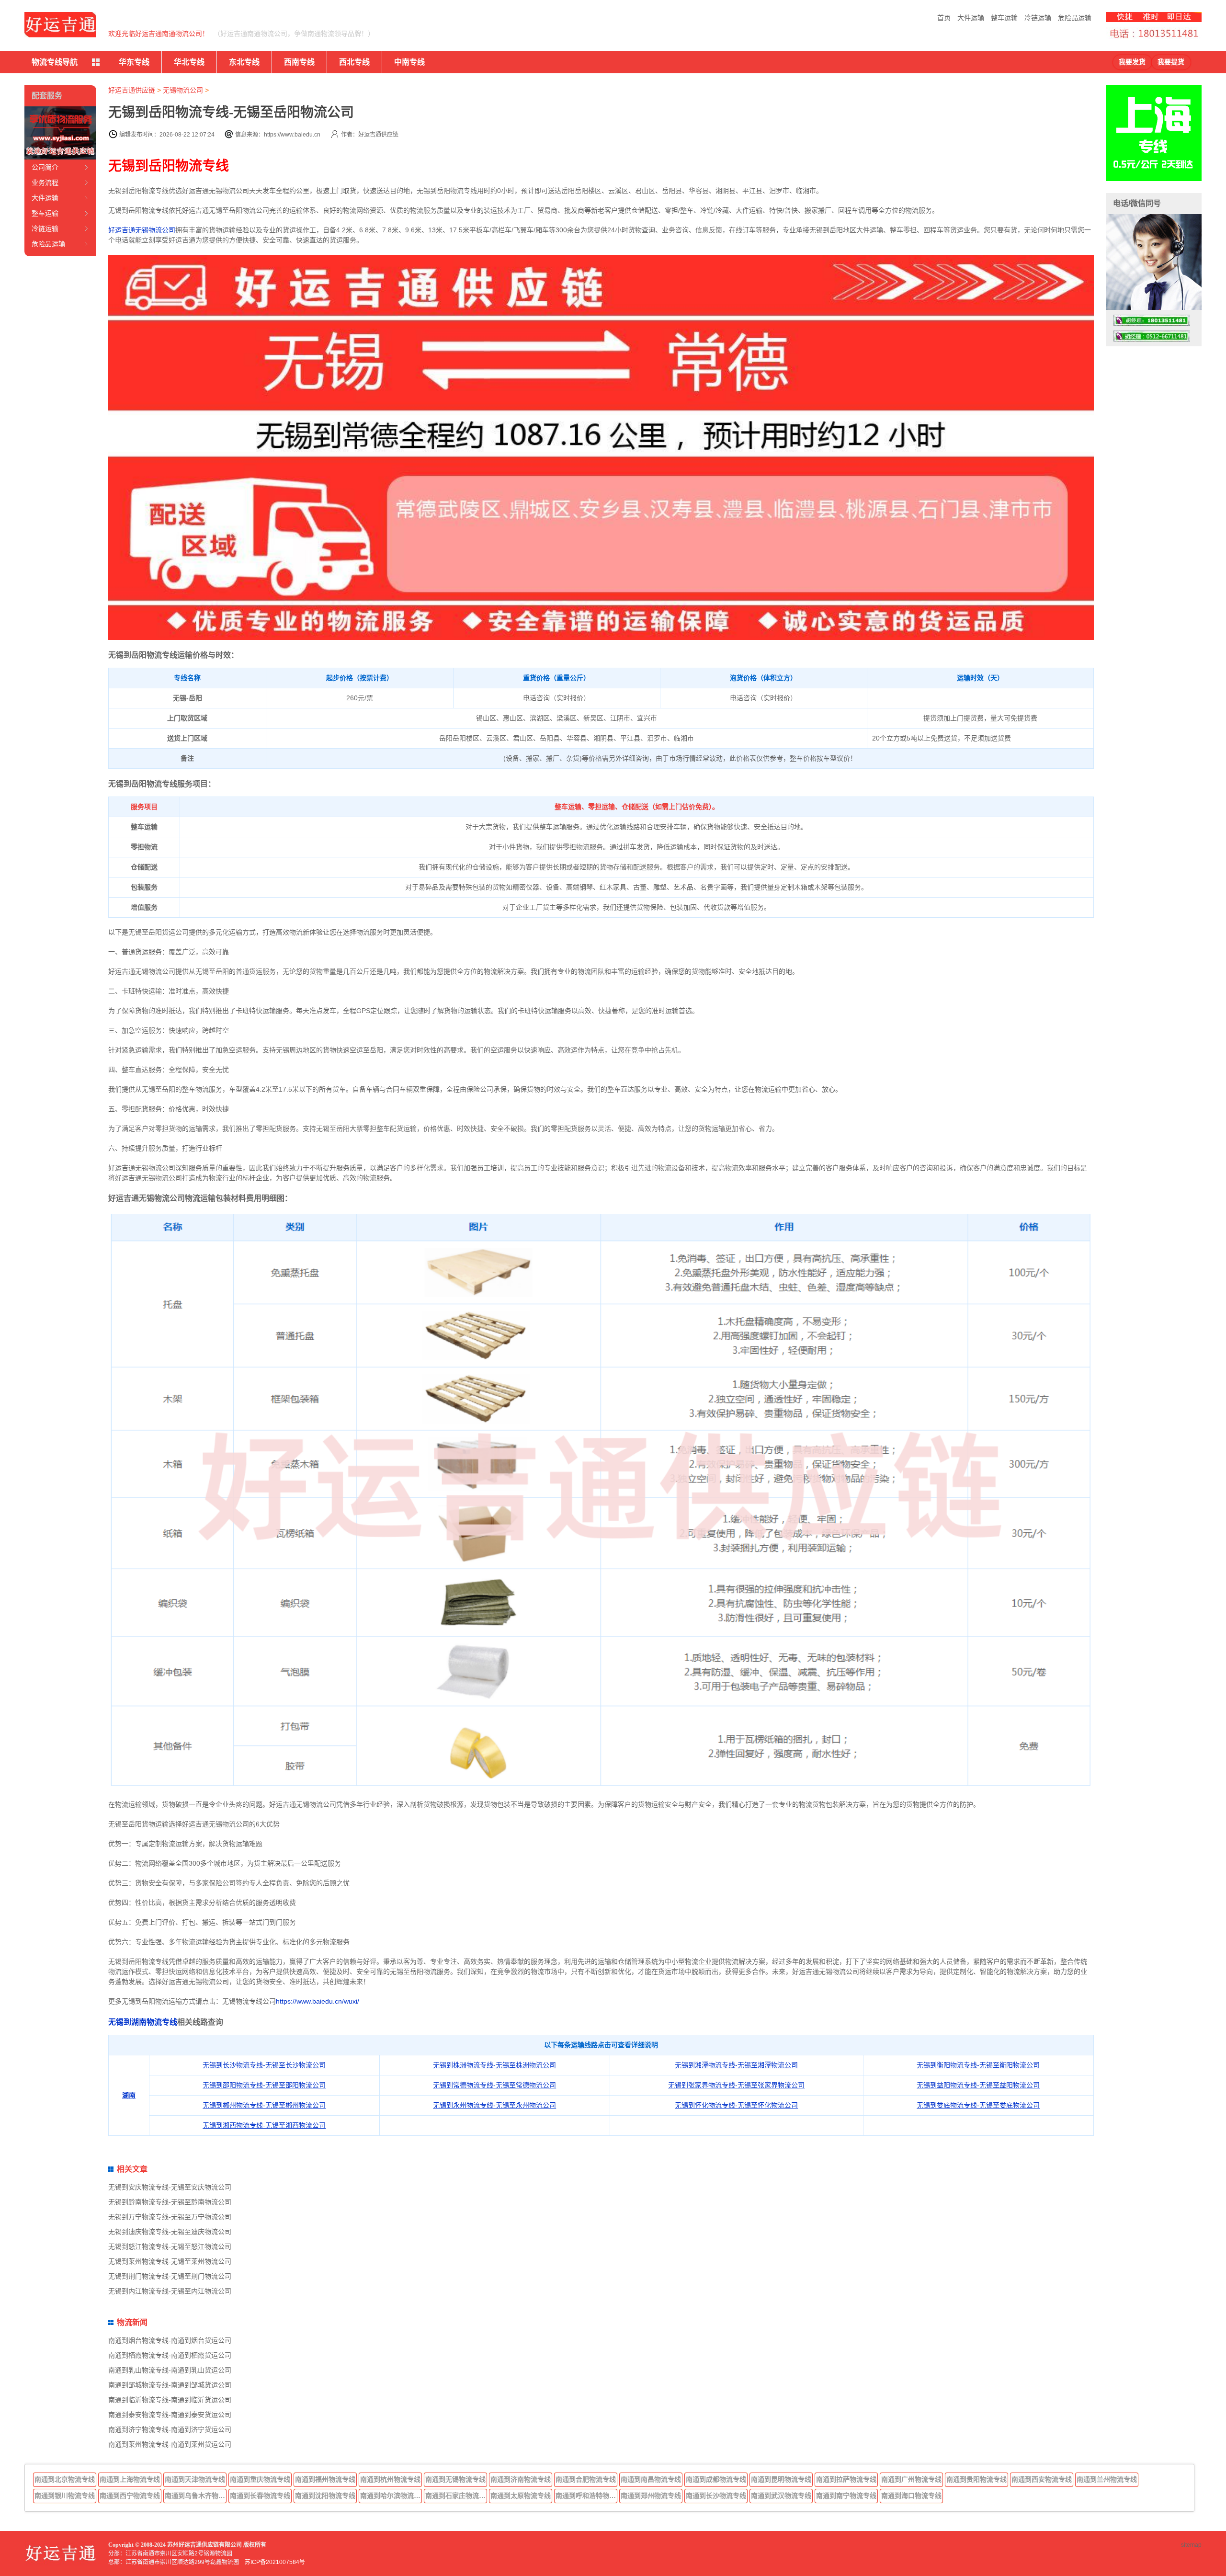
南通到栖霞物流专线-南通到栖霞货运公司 (170, 2355)
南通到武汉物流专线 (781, 2496)
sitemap (1191, 2545)
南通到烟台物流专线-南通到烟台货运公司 (170, 2340)
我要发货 (1132, 62)
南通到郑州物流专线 (651, 2496)
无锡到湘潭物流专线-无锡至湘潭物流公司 (736, 2065)
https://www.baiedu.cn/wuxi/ (318, 2001)
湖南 (129, 2095)
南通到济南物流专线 (521, 2479)
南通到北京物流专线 (65, 2479)
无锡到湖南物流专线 (143, 2022)
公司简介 (45, 167)
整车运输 (1004, 18)
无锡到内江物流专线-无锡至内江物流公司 (170, 2291)
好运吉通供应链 (132, 90)
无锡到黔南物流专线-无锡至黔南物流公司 (170, 2202)
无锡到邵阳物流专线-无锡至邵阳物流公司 (264, 2085)
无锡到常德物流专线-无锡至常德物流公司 (494, 2085)
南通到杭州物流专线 (390, 2479)
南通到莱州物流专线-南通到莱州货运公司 (170, 2444)
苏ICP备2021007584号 (275, 2562)
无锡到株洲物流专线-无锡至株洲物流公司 (494, 2065)
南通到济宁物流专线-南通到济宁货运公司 (170, 2429)
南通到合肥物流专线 (586, 2479)
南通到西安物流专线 (1042, 2479)
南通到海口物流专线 (911, 2496)
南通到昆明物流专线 (781, 2479)
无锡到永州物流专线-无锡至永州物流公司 (494, 2105)
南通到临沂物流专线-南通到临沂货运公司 (170, 2400)
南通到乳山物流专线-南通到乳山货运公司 (170, 2370)
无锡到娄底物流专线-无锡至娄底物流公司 (978, 2105)
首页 (944, 18)
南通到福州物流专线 (325, 2479)
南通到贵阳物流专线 (976, 2479)
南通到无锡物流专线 (455, 2479)
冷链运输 (1038, 18)
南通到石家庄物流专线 (456, 2496)
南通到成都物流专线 (716, 2479)
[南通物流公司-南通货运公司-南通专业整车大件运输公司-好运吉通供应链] (60, 25)
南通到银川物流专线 (65, 2496)
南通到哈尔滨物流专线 (391, 2496)
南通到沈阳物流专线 (325, 2496)
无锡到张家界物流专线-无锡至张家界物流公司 (736, 2085)
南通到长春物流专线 (260, 2496)
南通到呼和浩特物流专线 (587, 2496)
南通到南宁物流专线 (846, 2496)
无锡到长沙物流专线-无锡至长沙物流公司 (264, 2065)
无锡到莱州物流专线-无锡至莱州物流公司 (170, 2261)
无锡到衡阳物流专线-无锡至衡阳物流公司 (978, 2065)
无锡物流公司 (183, 90)
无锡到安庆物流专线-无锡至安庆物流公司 (170, 2187)
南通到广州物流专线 (911, 2479)
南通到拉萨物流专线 (846, 2479)
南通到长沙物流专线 (716, 2496)
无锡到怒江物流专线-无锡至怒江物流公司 (170, 2246)
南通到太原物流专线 (521, 2496)
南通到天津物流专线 (195, 2479)
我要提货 (1171, 62)
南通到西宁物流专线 (130, 2496)
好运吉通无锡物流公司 (142, 230)
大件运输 (971, 18)
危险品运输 (1075, 18)
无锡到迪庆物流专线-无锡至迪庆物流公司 (170, 2232)
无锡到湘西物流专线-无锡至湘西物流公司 (264, 2125)
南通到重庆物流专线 (260, 2479)
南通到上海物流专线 (130, 2479)
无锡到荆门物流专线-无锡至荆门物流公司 (170, 2276)
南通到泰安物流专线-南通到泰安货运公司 (170, 2415)
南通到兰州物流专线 (1107, 2479)
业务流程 (45, 182)
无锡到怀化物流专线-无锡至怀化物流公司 (736, 2105)
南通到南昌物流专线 (651, 2479)
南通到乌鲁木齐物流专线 (196, 2496)
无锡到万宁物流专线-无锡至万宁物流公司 (170, 2217)
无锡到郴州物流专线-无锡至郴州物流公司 (264, 2105)
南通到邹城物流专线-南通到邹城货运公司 (170, 2385)
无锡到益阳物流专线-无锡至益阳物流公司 (978, 2085)
